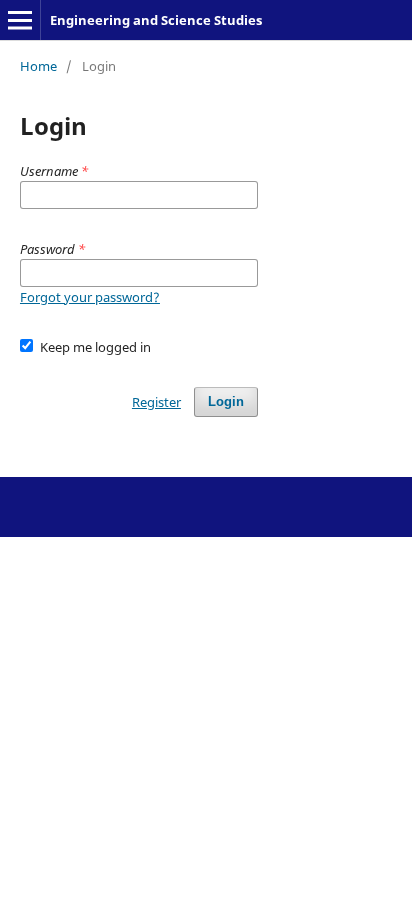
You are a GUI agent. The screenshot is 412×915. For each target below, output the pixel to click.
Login (226, 401)
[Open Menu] (20, 20)
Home (38, 66)
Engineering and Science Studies (156, 20)
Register (156, 402)
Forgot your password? (90, 297)
